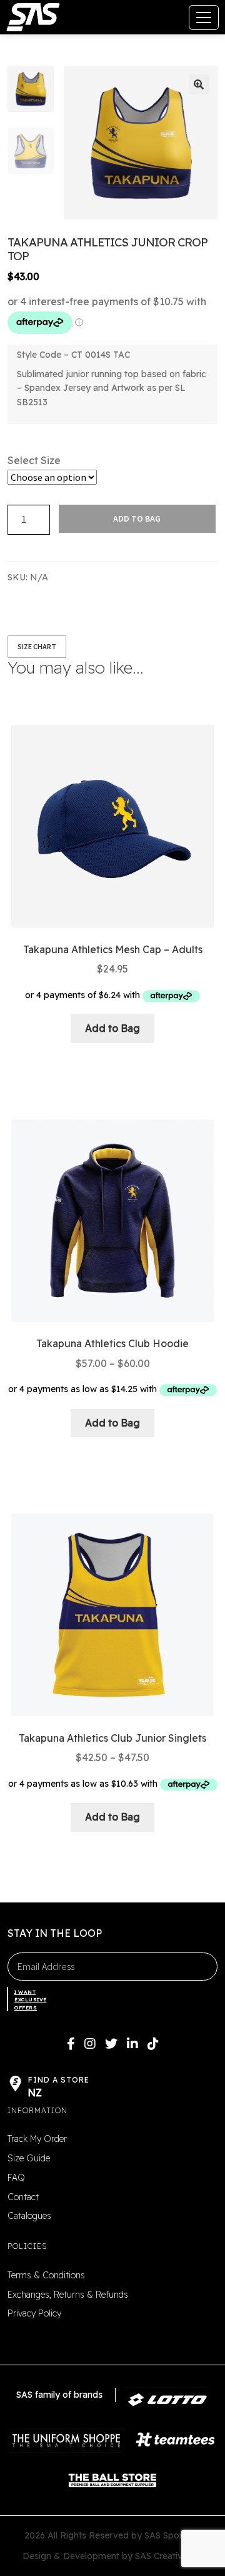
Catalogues (29, 2216)
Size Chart (37, 646)
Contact (23, 2197)
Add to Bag (137, 518)
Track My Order (37, 2139)
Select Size (34, 460)
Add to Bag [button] (112, 1028)
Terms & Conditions (46, 2275)
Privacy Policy (34, 2313)
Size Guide (29, 2158)
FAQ (16, 2178)
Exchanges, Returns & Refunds (68, 2295)
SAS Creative (161, 2556)
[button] (199, 84)
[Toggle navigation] (204, 18)
